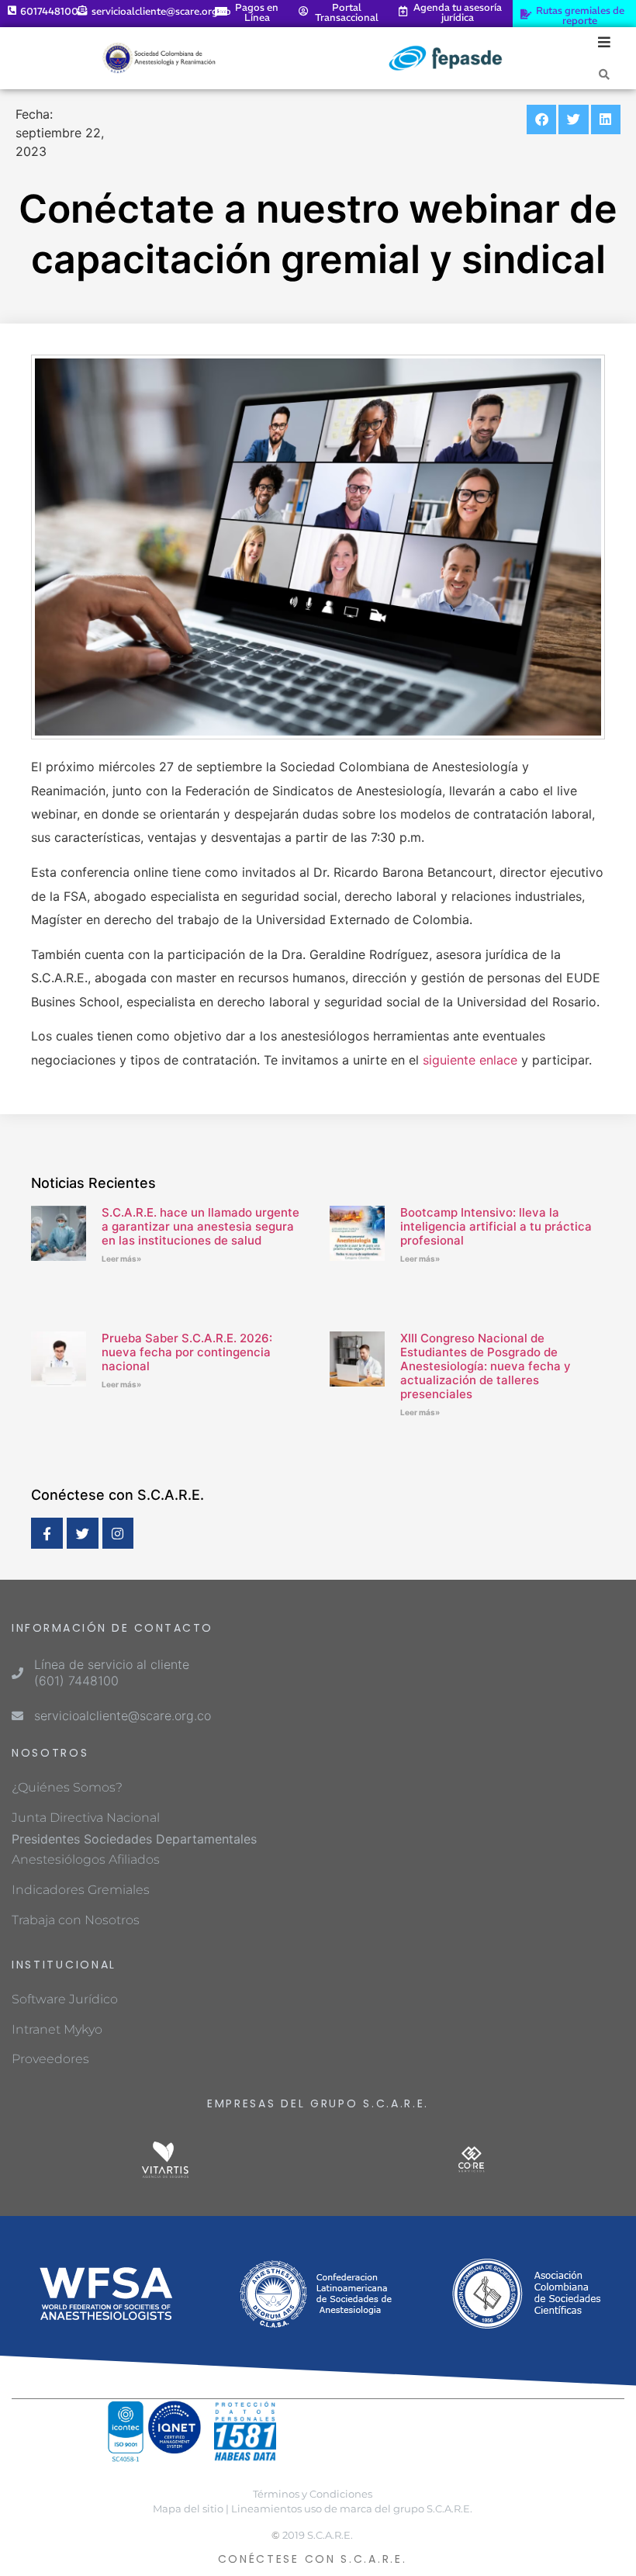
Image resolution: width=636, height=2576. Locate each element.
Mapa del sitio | (191, 2509)
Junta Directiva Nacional (86, 1818)
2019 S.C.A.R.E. (318, 2535)
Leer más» (121, 1259)
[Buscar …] (604, 74)
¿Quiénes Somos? (67, 1787)
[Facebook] (47, 1534)
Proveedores (50, 2059)
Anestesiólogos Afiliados (86, 1859)
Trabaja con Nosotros (76, 1920)
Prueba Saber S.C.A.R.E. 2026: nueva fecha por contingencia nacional (187, 1352)
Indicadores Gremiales (81, 1890)
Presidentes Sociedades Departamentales (134, 1839)
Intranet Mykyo (57, 2029)
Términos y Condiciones (313, 2494)
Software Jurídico (65, 1999)
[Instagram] (118, 1534)
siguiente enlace (470, 1060)
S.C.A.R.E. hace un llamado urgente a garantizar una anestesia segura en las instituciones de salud (200, 1226)
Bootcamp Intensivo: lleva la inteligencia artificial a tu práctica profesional (496, 1226)
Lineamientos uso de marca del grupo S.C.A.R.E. (352, 2509)
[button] (541, 119)
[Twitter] (83, 1534)
